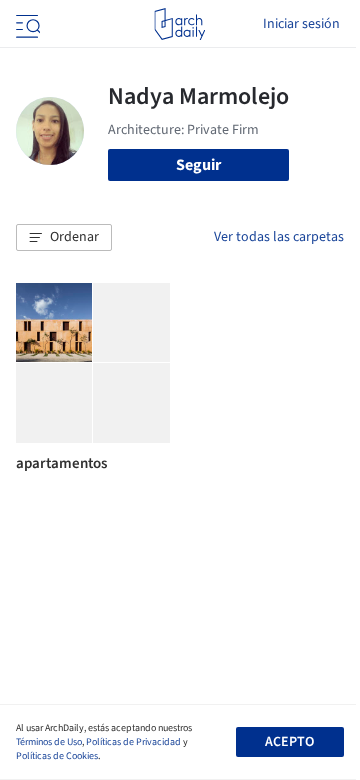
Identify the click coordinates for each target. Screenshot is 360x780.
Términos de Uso (49, 742)
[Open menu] (26, 24)
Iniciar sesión (301, 24)
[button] (64, 238)
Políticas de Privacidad (133, 742)
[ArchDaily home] (179, 24)
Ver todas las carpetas (279, 237)
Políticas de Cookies (57, 756)
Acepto (289, 742)
